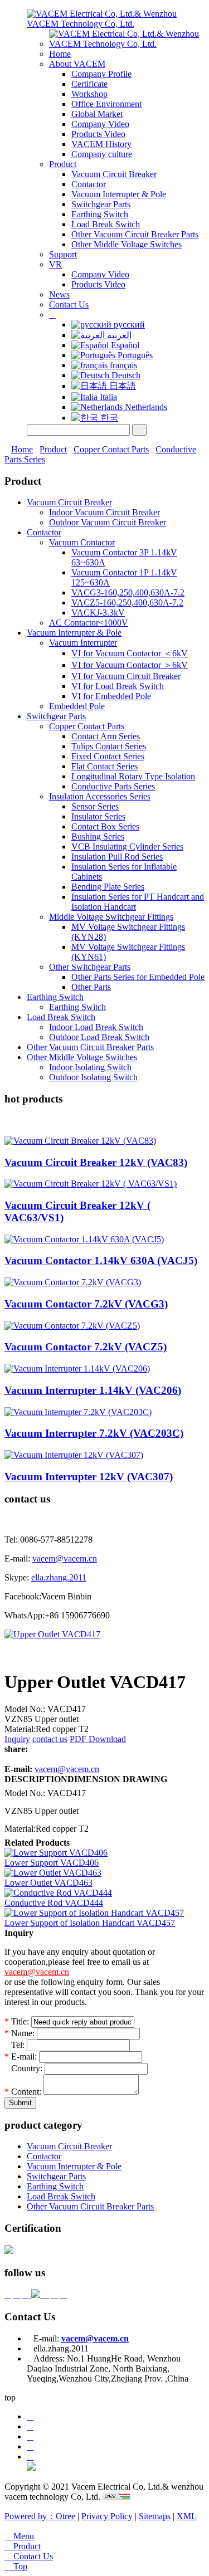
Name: (20, 2033)
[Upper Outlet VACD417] (52, 1634)
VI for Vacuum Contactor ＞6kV (130, 665)
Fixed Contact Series (108, 756)
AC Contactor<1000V (89, 623)
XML (187, 2516)
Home (60, 54)
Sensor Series (95, 806)
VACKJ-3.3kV (98, 613)
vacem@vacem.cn (65, 1558)
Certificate (89, 84)
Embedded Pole (77, 706)
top (10, 2397)
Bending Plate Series (108, 887)
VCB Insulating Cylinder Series (127, 847)
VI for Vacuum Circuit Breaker (126, 676)
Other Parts (91, 987)
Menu (19, 2536)
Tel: (16, 2045)
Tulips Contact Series (109, 746)
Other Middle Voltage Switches (127, 244)
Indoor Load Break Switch (96, 1027)
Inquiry (17, 1739)
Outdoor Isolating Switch (93, 1077)
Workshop (89, 94)
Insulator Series (98, 816)
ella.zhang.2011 (59, 1577)
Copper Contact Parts (111, 449)
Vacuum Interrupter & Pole (119, 194)
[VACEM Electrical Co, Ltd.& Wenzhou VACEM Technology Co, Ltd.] (116, 24)
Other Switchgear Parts (90, 967)
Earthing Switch (100, 214)
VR (55, 264)
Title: (17, 2021)
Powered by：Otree (40, 2516)
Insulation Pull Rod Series (117, 857)
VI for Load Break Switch (118, 686)
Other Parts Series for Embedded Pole (138, 977)
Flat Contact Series (104, 766)
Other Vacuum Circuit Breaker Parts (135, 234)
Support (63, 254)
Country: (25, 2068)
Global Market (97, 114)
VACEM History (101, 144)
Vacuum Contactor (82, 542)
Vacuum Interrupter (83, 643)
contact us (50, 1739)
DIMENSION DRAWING (117, 1779)
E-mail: (22, 2057)
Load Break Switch (106, 224)
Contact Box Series (105, 826)
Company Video (100, 124)
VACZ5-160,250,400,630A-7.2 (127, 602)
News (59, 294)
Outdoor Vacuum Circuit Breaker (108, 522)
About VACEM (77, 64)
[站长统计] (116, 2497)
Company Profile (101, 74)
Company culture (102, 154)
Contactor (89, 184)
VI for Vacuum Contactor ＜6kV (130, 653)
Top (16, 2566)
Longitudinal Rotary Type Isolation (133, 776)
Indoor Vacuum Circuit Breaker (104, 512)
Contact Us (69, 304)
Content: (24, 2092)
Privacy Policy (107, 2516)
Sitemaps (155, 2516)
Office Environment (106, 104)
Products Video (98, 134)
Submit (20, 2103)
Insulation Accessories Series (100, 796)
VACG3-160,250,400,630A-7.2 (128, 592)
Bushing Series (98, 836)
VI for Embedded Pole (111, 696)
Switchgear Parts (101, 204)
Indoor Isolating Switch (90, 1067)
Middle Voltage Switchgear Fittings (111, 917)
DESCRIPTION (36, 1779)
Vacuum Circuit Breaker (114, 174)
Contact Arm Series (106, 736)
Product (63, 164)
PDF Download (98, 1739)
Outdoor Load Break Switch (99, 1037)
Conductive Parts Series (113, 786)
